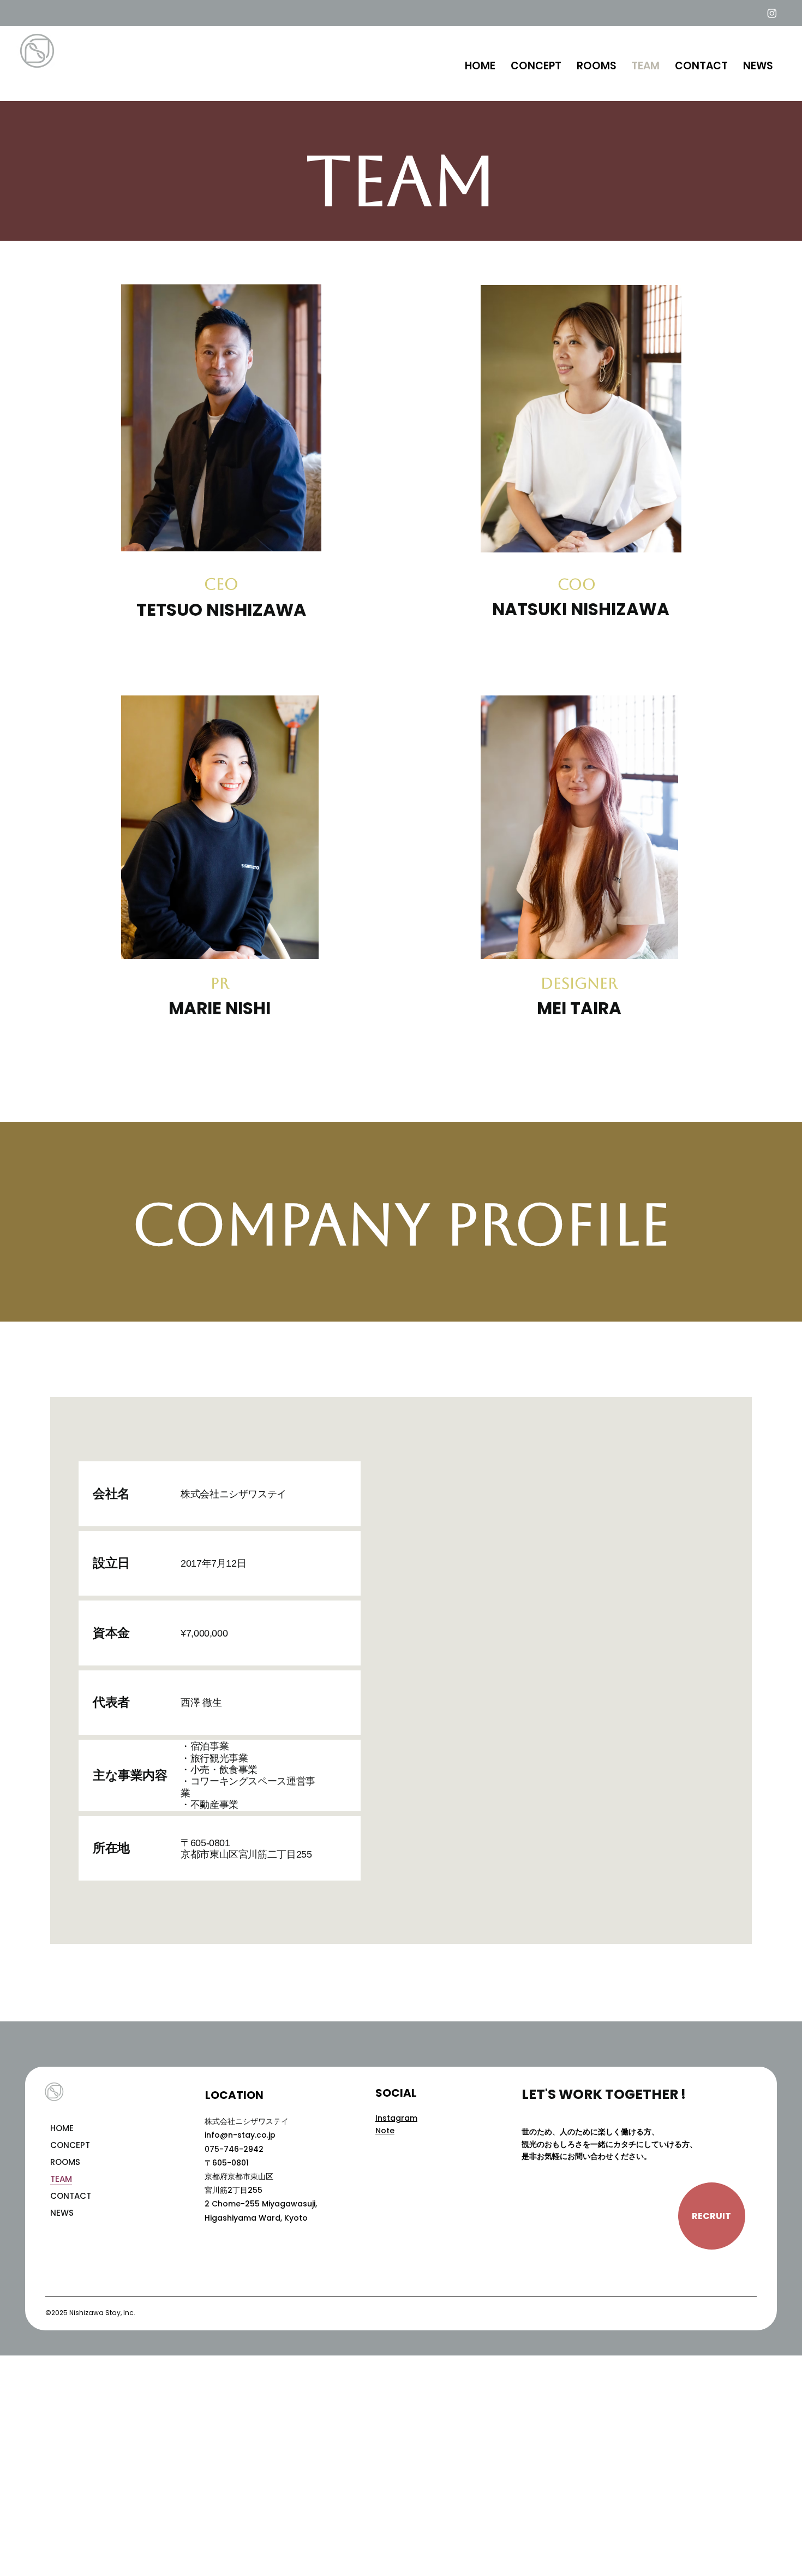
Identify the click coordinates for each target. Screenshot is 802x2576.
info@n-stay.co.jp (240, 2135)
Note (385, 2131)
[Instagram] (772, 13)
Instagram (396, 2118)
